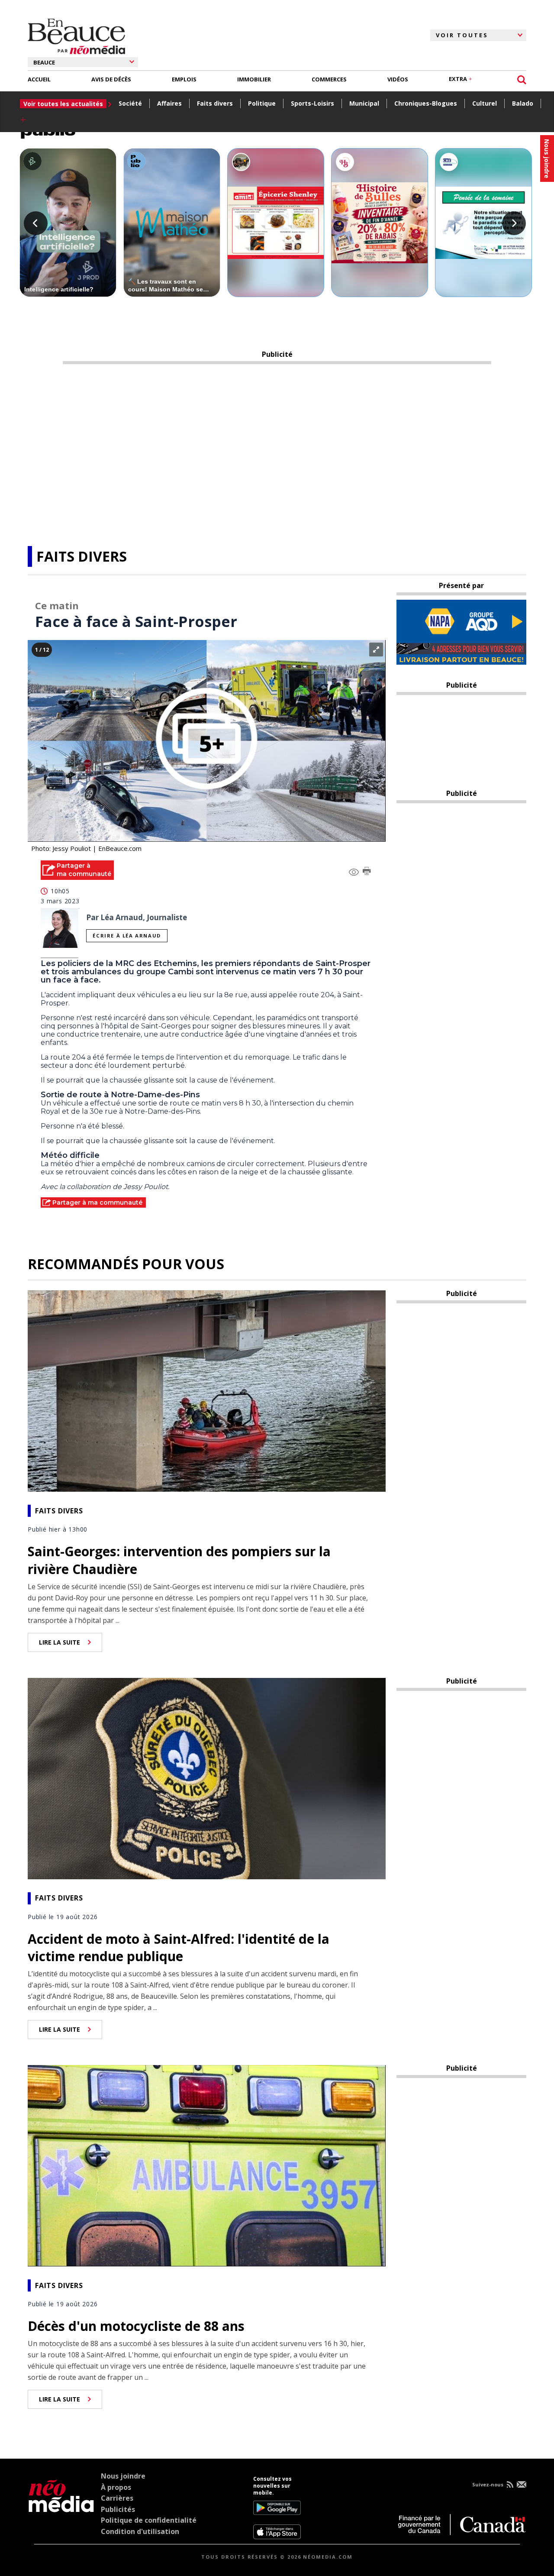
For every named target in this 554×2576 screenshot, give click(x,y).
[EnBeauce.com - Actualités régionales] (76, 35)
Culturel (485, 103)
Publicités (118, 2509)
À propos (116, 2487)
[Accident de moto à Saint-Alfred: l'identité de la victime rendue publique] (207, 1778)
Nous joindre (123, 2476)
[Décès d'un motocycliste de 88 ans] (207, 2165)
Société (130, 103)
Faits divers (215, 103)
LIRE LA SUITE (60, 1642)
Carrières (117, 2498)
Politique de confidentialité (149, 2520)
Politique (262, 103)
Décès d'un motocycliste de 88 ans (136, 2326)
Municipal (364, 103)
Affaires (169, 103)
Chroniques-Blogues (426, 103)
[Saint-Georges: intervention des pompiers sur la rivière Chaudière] (207, 1390)
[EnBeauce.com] (61, 2508)
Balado (523, 103)
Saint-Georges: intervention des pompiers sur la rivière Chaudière (179, 1560)
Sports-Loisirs (312, 103)
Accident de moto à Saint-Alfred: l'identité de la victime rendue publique (179, 1948)
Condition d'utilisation (140, 2531)
